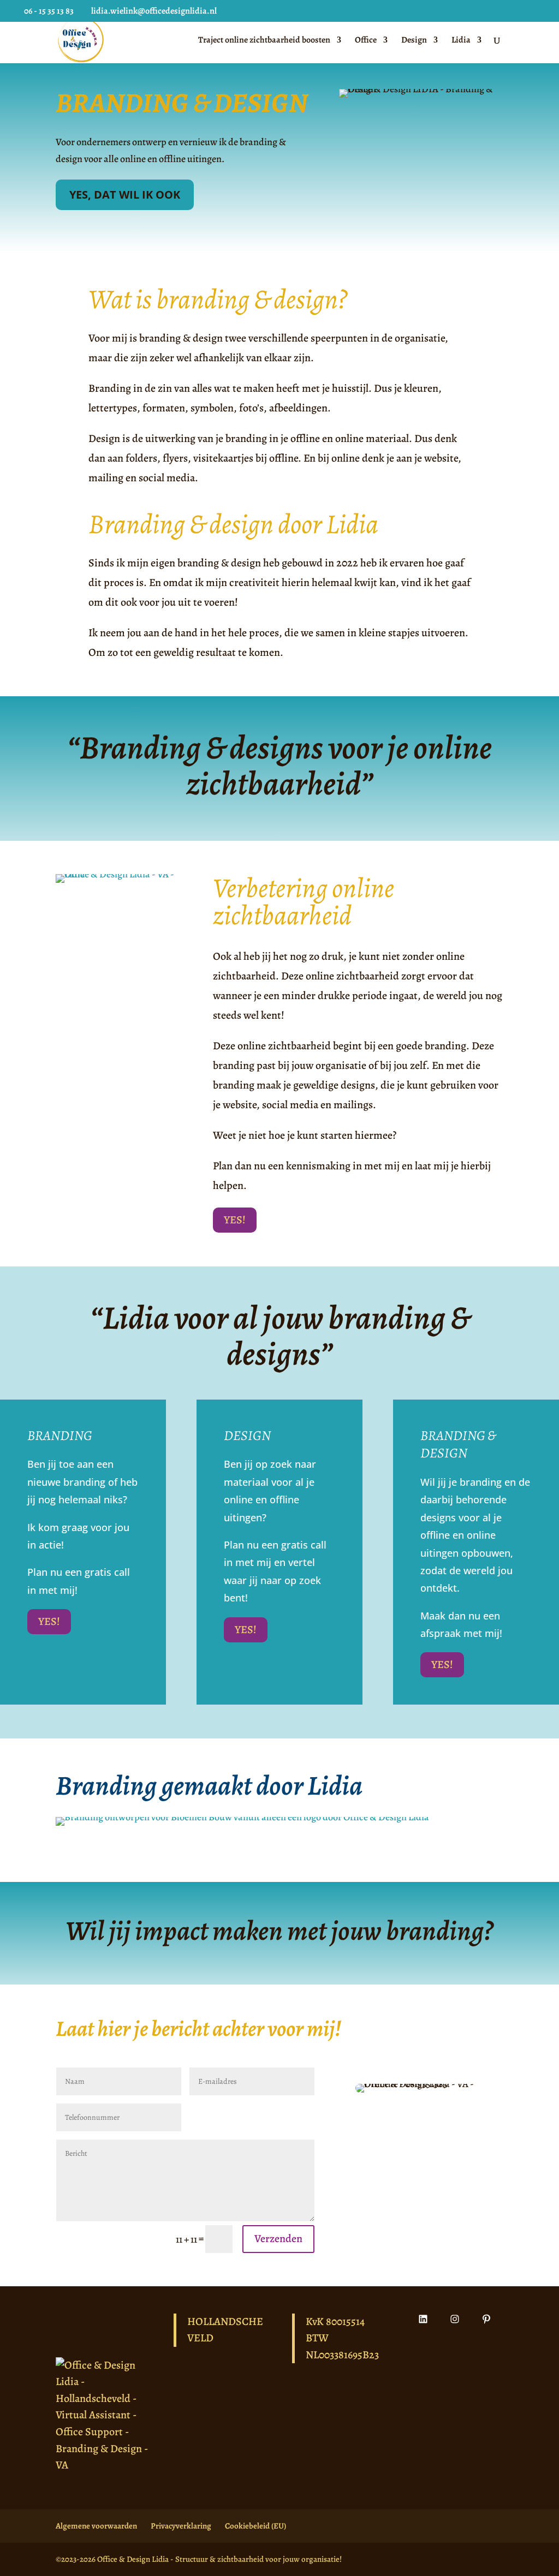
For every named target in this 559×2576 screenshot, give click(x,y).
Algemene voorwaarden (96, 2526)
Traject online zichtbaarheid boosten (264, 41)
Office (366, 41)
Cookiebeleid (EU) (255, 2526)
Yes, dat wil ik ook (125, 195)
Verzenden (278, 2239)
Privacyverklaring (181, 2526)
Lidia (461, 41)
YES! (235, 1220)
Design (414, 41)
